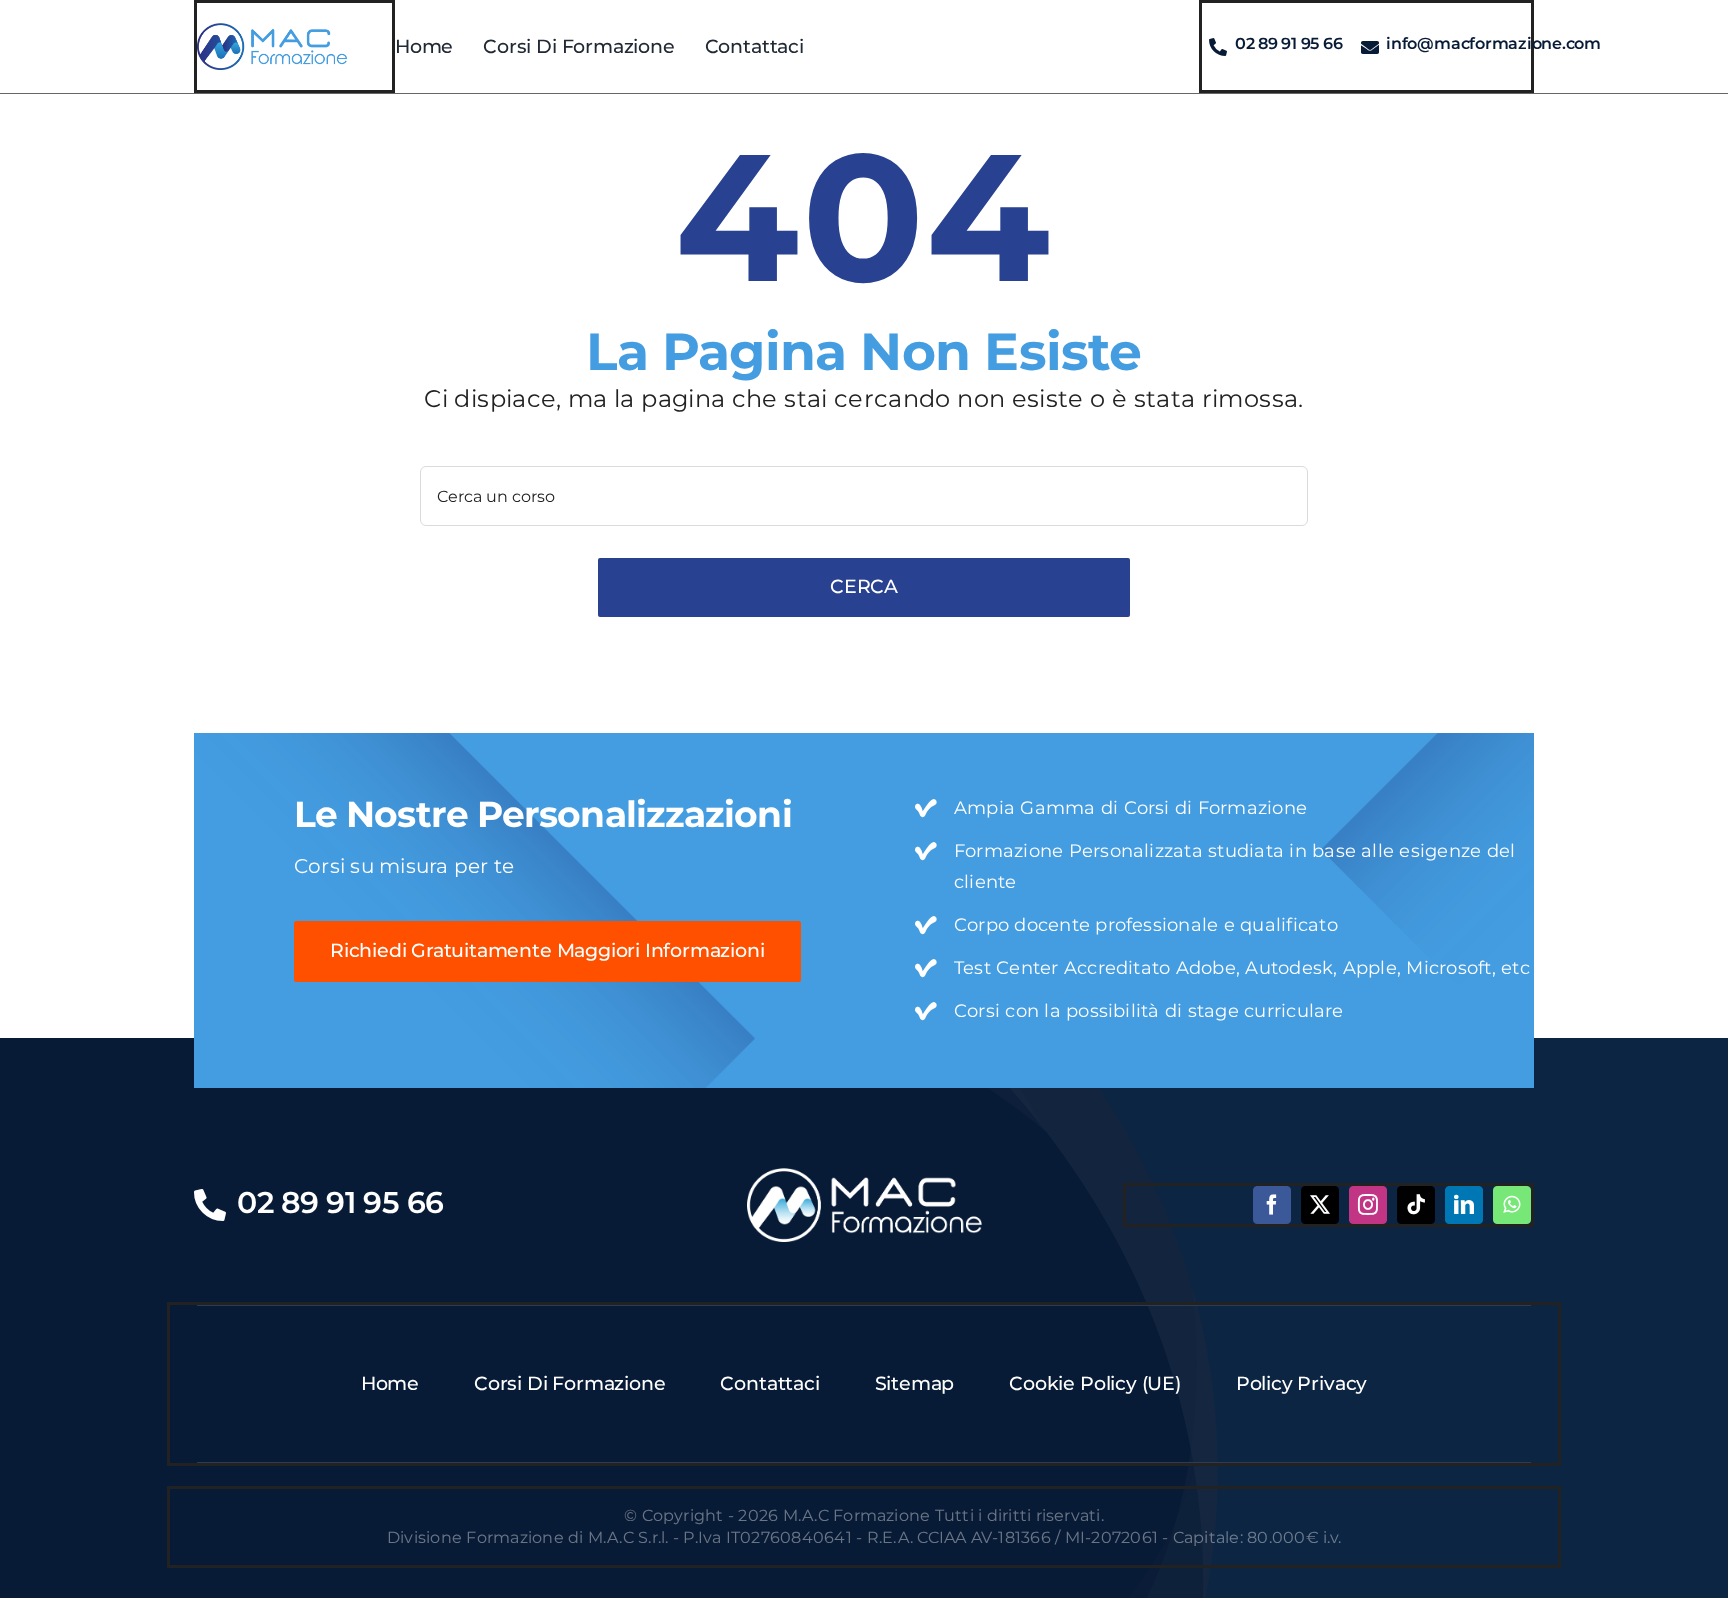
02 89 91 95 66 (1289, 43)
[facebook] (1272, 1205)
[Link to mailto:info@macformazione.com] (1370, 47)
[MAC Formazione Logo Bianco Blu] (864, 1175)
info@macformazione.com (1493, 43)
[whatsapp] (1512, 1205)
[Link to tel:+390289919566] (1218, 47)
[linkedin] (1464, 1205)
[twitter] (1320, 1205)
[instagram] (1368, 1205)
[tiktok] (1416, 1205)
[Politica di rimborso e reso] (272, 30)
